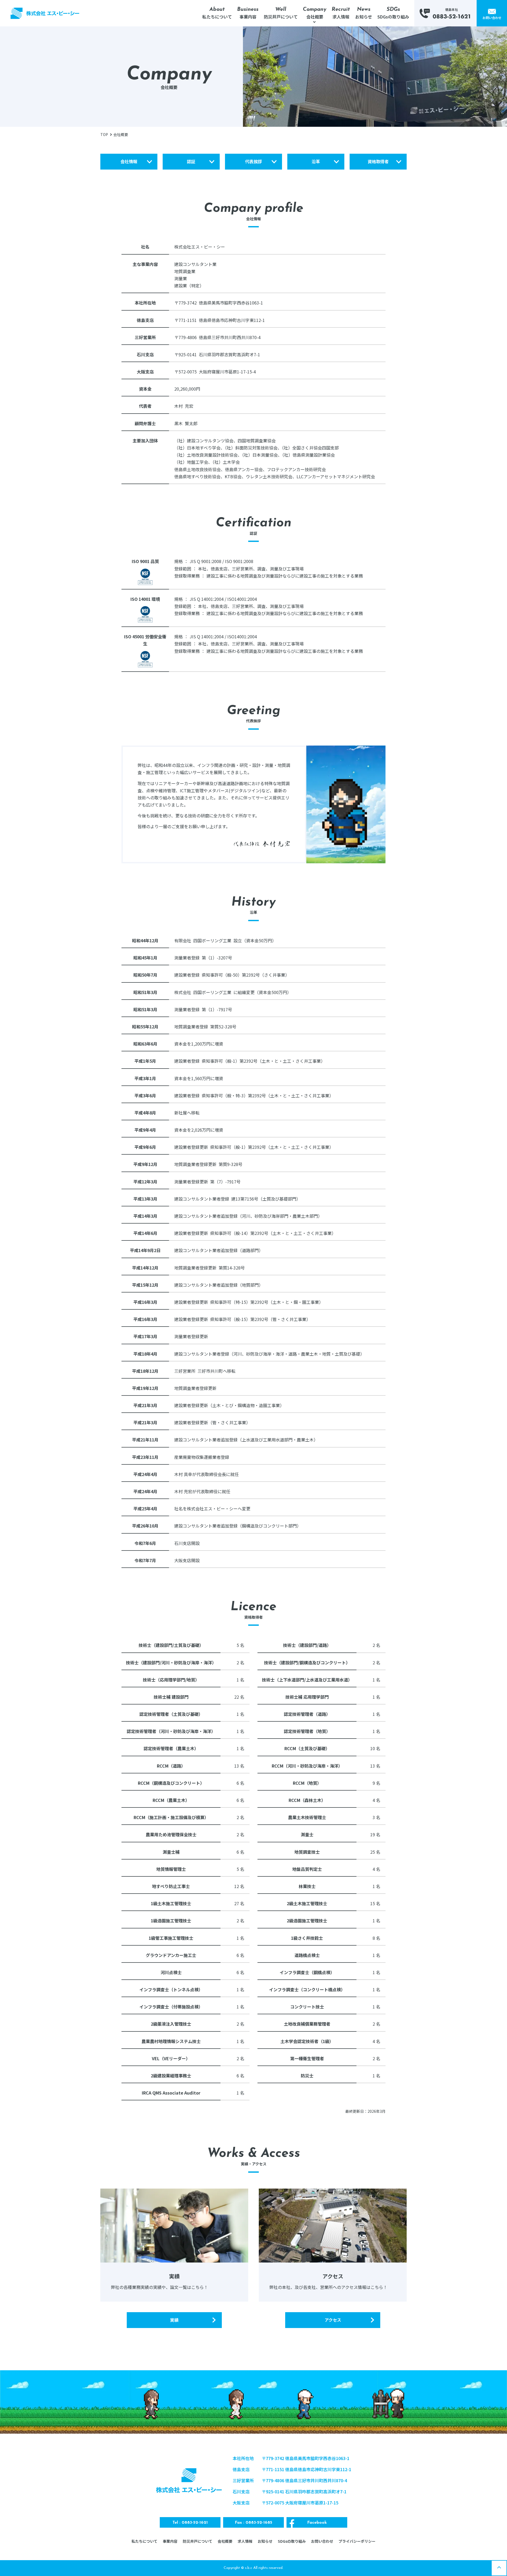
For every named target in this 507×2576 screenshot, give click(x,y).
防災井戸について (198, 2541)
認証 (191, 161)
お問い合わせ (322, 2541)
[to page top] (499, 2568)
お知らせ (265, 2541)
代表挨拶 (253, 161)
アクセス (333, 2320)
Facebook (317, 2523)
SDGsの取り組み (292, 2541)
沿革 (316, 161)
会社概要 (225, 2541)
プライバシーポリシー (357, 2541)
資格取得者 (378, 161)
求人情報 (245, 2541)
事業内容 (170, 2541)
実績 (174, 2320)
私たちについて (144, 2541)
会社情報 (129, 161)
